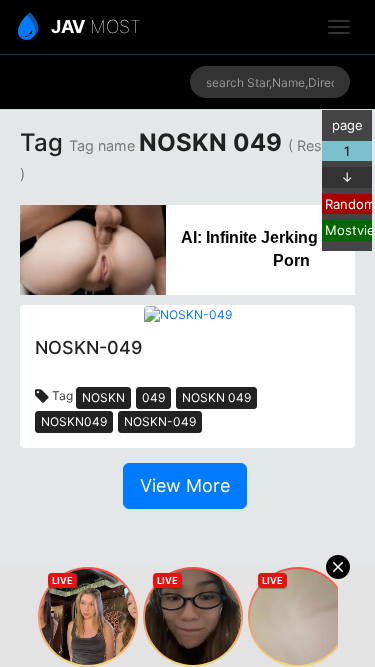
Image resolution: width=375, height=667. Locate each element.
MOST (96, 26)
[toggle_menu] (339, 27)
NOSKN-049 (160, 421)
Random (348, 204)
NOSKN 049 (216, 397)
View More (185, 485)
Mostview (348, 230)
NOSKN (103, 397)
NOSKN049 (74, 421)
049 (153, 397)
